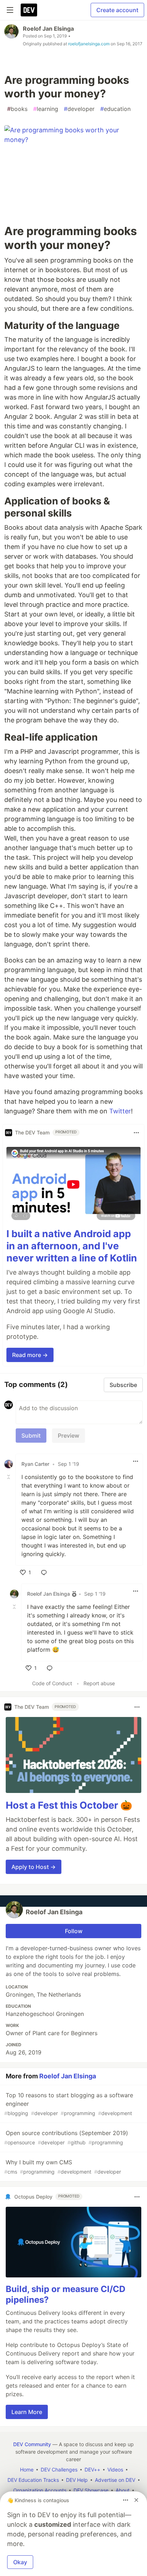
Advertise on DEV (115, 2480)
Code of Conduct (52, 1683)
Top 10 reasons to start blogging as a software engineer (69, 2104)
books (17, 109)
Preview (69, 1436)
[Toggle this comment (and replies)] (9, 1477)
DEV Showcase (91, 2490)
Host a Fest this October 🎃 (69, 1805)
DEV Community (32, 2444)
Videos (115, 2470)
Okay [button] (20, 2562)
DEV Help (77, 2480)
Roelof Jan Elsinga (48, 29)
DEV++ (92, 2470)
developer (79, 109)
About (123, 2490)
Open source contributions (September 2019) (66, 2137)
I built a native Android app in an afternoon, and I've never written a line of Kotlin (72, 1246)
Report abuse (99, 1683)
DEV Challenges (59, 2470)
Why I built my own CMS (63, 2167)
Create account (117, 10)
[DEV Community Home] (29, 10)
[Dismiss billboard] (136, 2500)
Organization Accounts (40, 2490)
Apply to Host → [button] (34, 1867)
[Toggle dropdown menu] (136, 1133)
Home (27, 2470)
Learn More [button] (27, 2412)
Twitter (120, 1111)
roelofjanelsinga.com (89, 44)
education (115, 109)
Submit (31, 1436)
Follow (74, 1931)
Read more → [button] (30, 1355)
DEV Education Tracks (33, 2480)
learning (46, 109)
